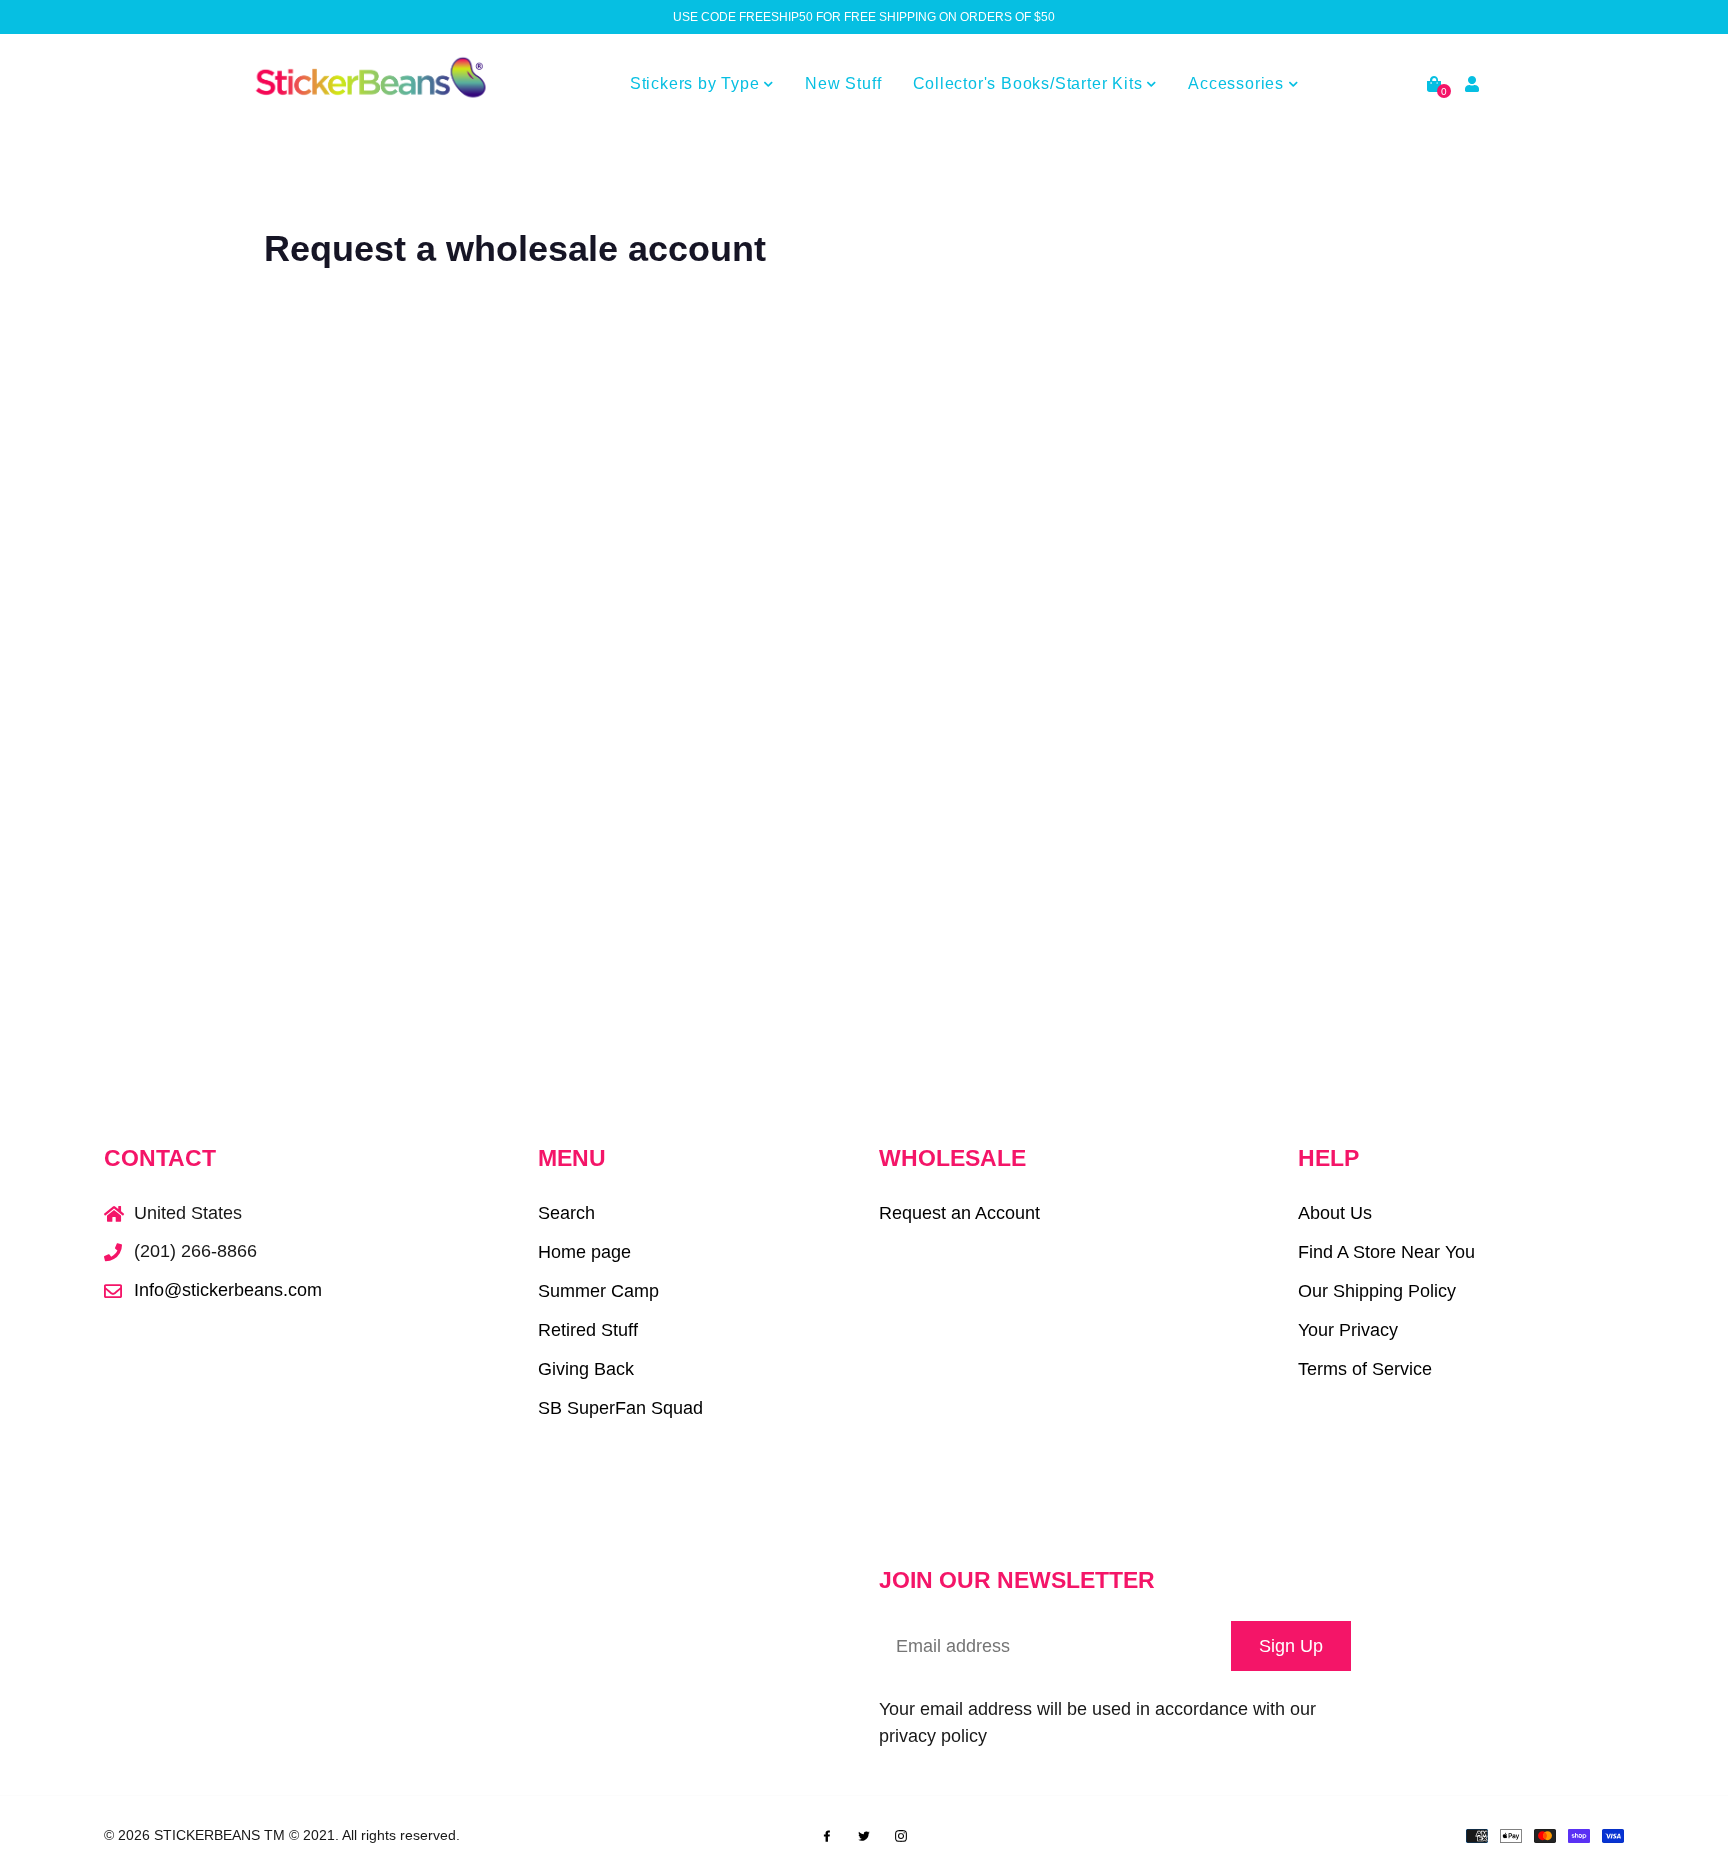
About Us (1335, 1213)
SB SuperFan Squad (620, 1408)
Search (566, 1213)
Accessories (1238, 83)
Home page (584, 1252)
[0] (1434, 84)
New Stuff (843, 83)
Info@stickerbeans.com (228, 1290)
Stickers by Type (697, 83)
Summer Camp (598, 1291)
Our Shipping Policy (1377, 1291)
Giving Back (586, 1369)
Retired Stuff (588, 1330)
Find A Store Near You (1386, 1252)
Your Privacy (1348, 1330)
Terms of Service (1365, 1369)
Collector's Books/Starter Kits (1030, 83)
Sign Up (1291, 1646)
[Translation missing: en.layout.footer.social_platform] (827, 1834)
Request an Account (959, 1213)
